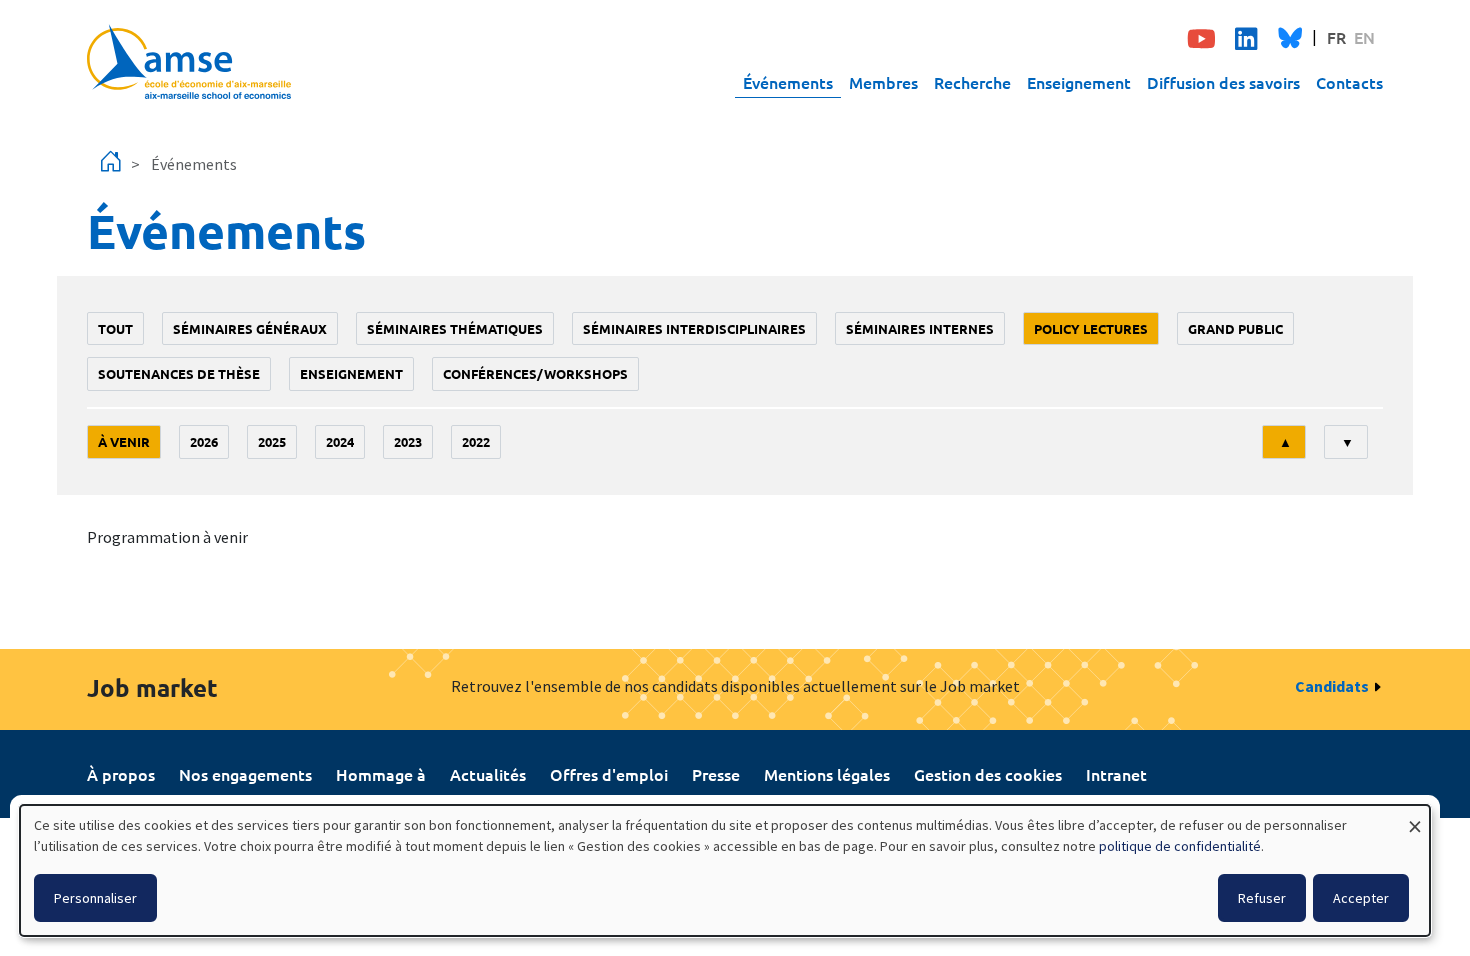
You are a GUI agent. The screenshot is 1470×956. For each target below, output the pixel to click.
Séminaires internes (920, 328)
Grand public (1235, 328)
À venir (124, 441)
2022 (476, 441)
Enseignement (1079, 82)
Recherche (972, 82)
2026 (204, 441)
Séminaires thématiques (455, 328)
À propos (121, 774)
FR (1336, 37)
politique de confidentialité (1180, 846)
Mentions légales (827, 774)
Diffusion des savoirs (1223, 82)
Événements (788, 82)
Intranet (1116, 774)
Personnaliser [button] (95, 898)
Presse (716, 774)
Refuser (1262, 898)
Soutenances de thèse (179, 373)
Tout (115, 328)
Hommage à (381, 774)
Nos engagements (245, 774)
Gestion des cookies (988, 774)
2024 (340, 441)
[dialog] (725, 870)
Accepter (1361, 898)
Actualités (488, 774)
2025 (272, 441)
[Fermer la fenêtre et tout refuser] (1415, 817)
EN (1364, 37)
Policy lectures (1091, 328)
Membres (883, 82)
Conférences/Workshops (535, 373)
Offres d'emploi (609, 774)
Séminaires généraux (250, 328)
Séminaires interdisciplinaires (694, 328)
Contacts (1349, 82)
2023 (408, 441)
